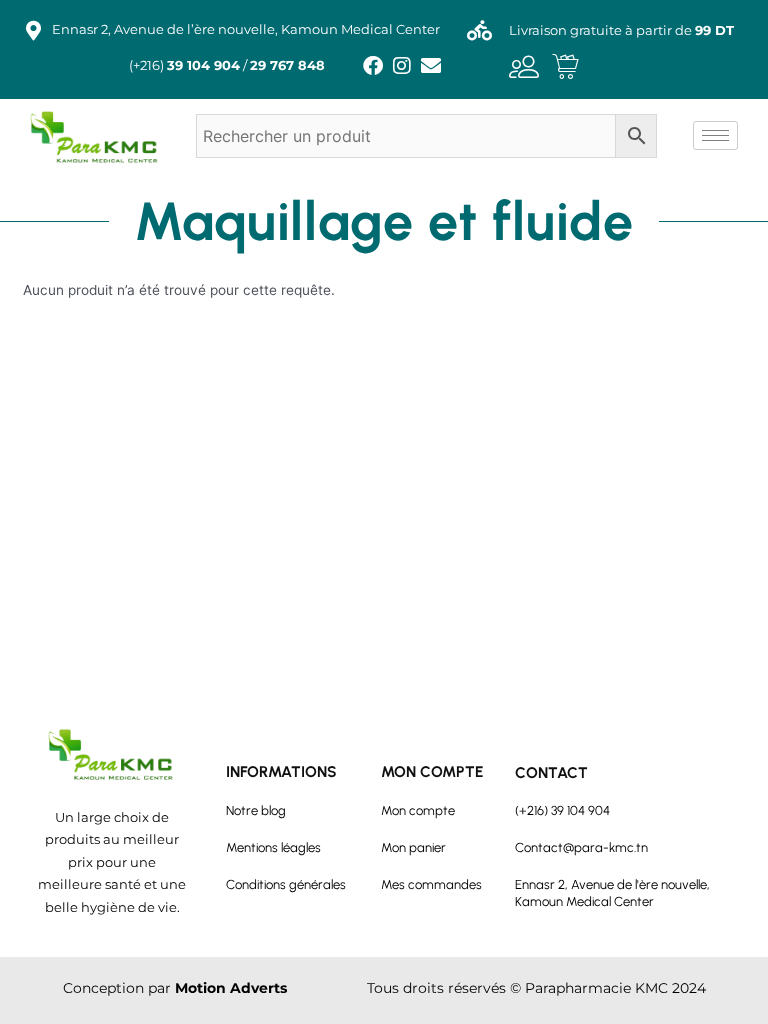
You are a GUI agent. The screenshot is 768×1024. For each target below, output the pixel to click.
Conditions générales (286, 884)
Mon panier (413, 847)
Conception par (175, 988)
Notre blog (256, 810)
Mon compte (418, 810)
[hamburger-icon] (715, 135)
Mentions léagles (273, 847)
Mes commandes (431, 884)
